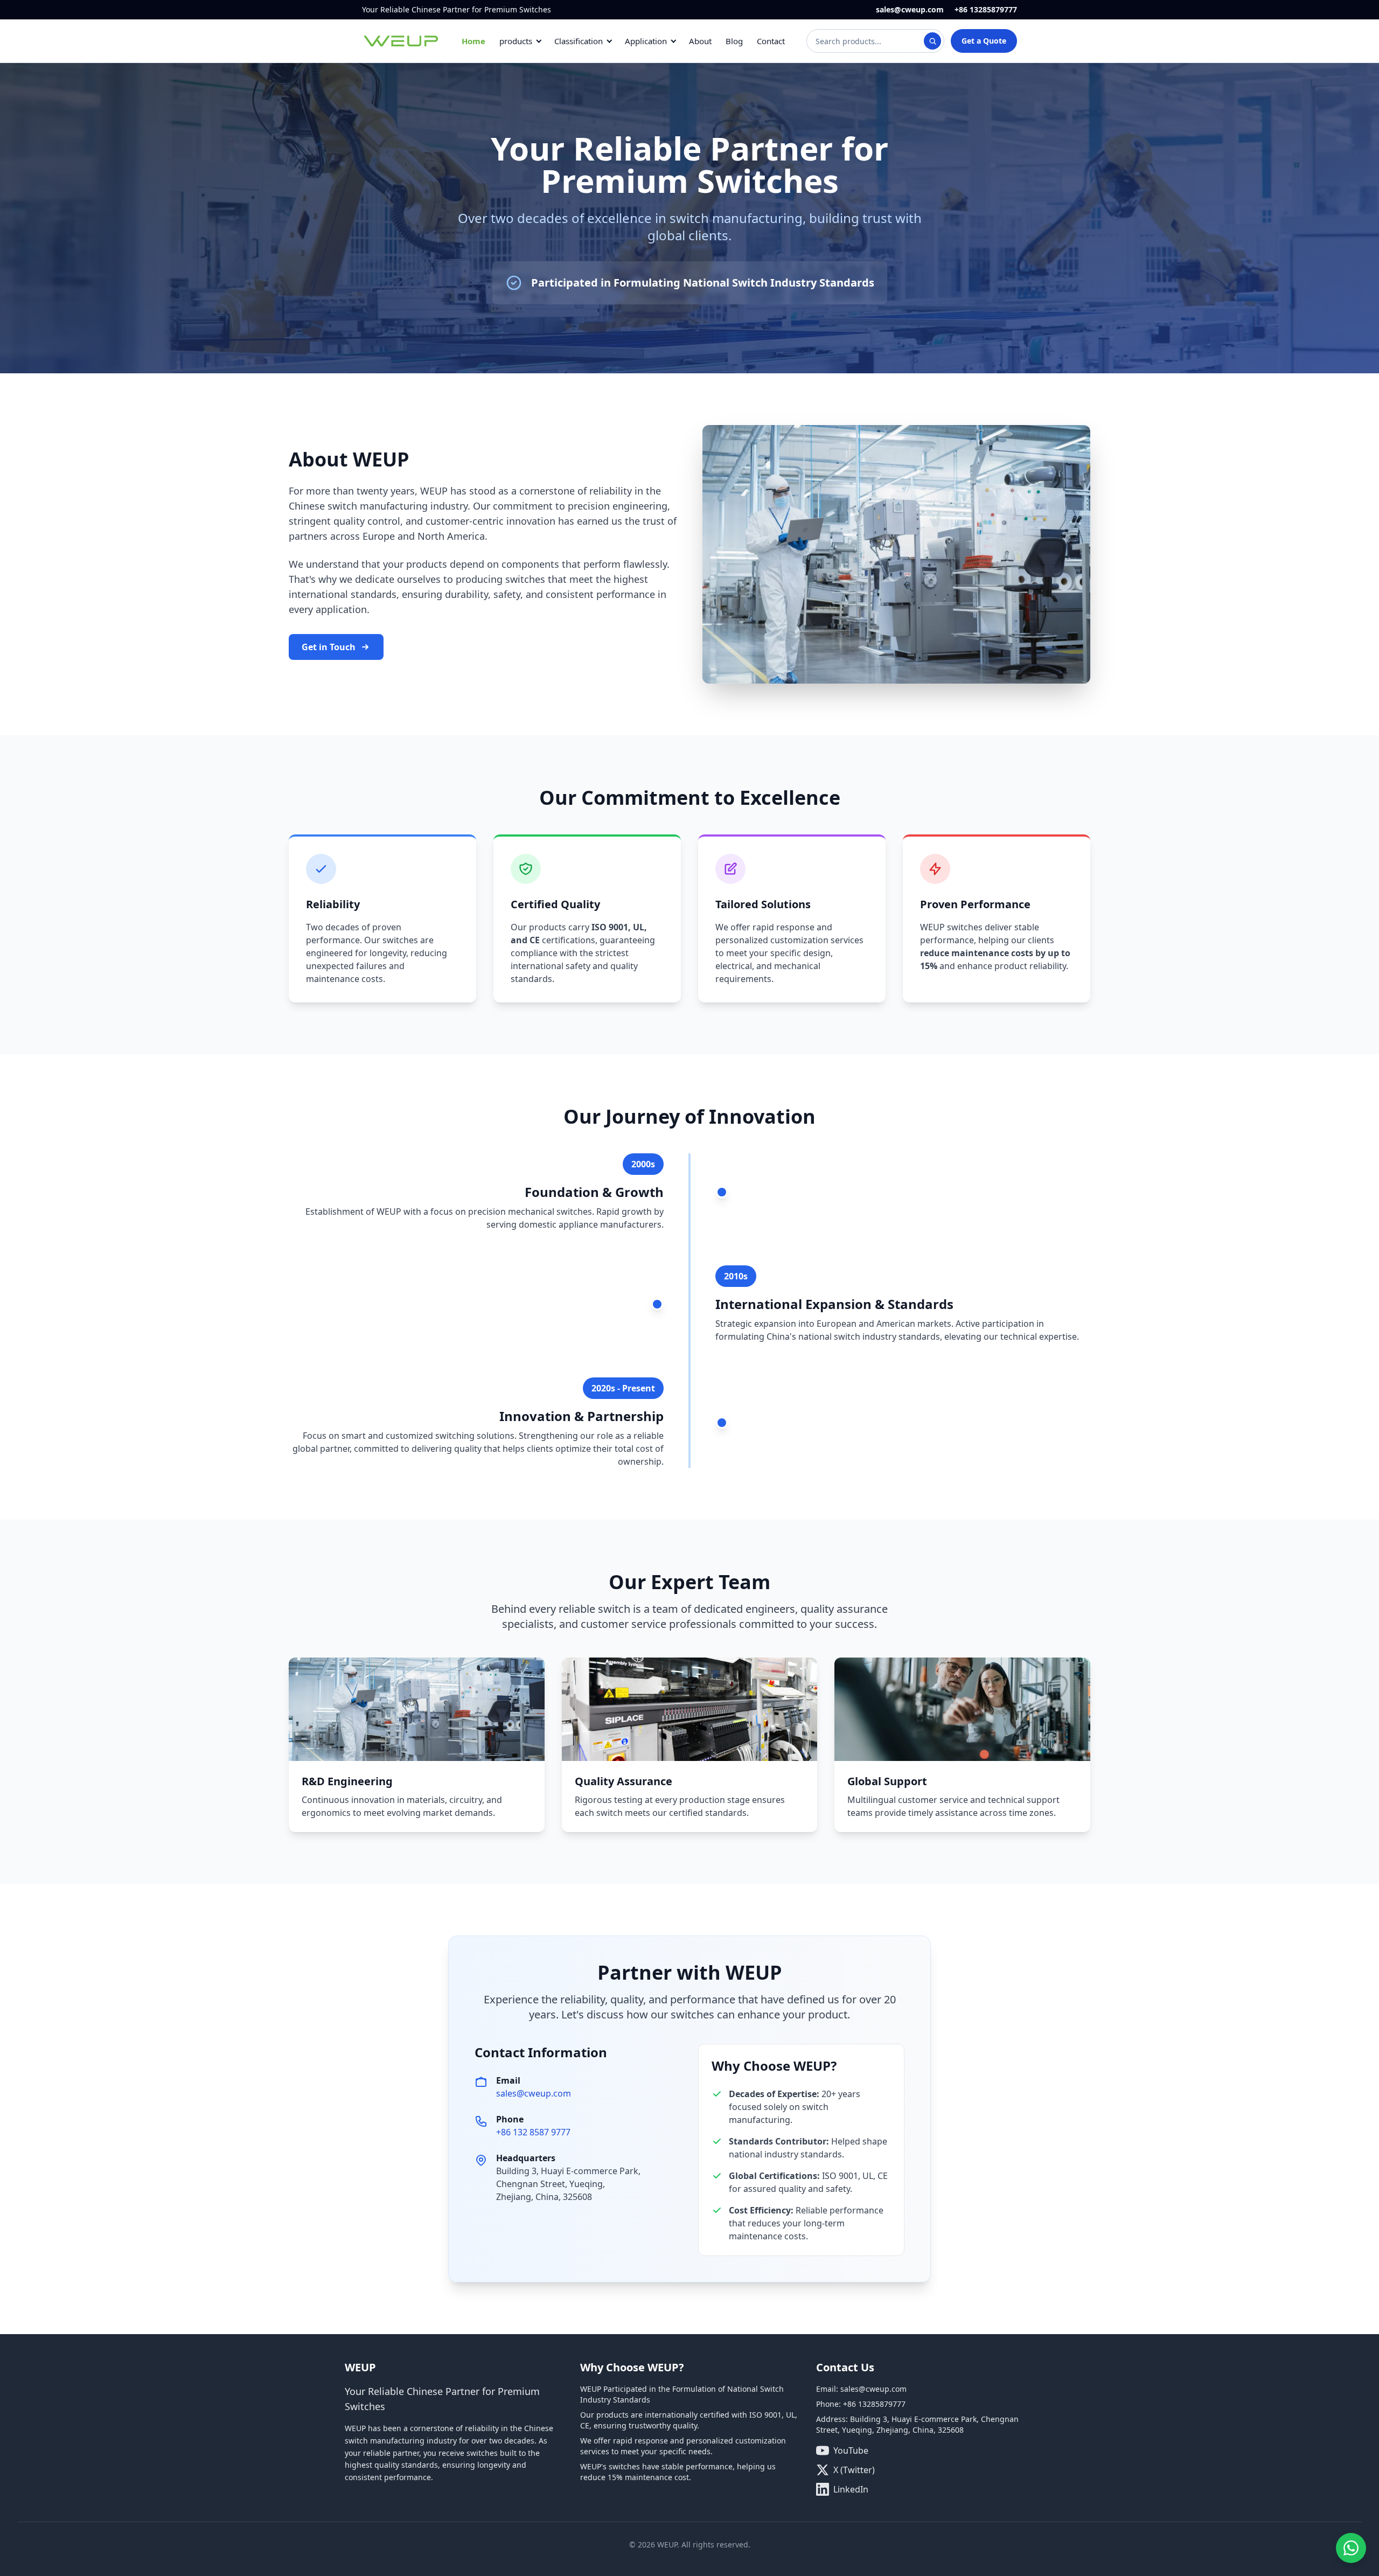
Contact (771, 41)
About (700, 41)
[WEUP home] (401, 41)
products (516, 41)
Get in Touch (329, 647)
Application (646, 41)
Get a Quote (984, 41)
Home (473, 41)
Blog (734, 41)
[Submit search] (932, 41)
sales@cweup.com (910, 9)
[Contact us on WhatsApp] (1351, 2548)
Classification (579, 41)
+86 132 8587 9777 (533, 2132)
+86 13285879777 (986, 9)
